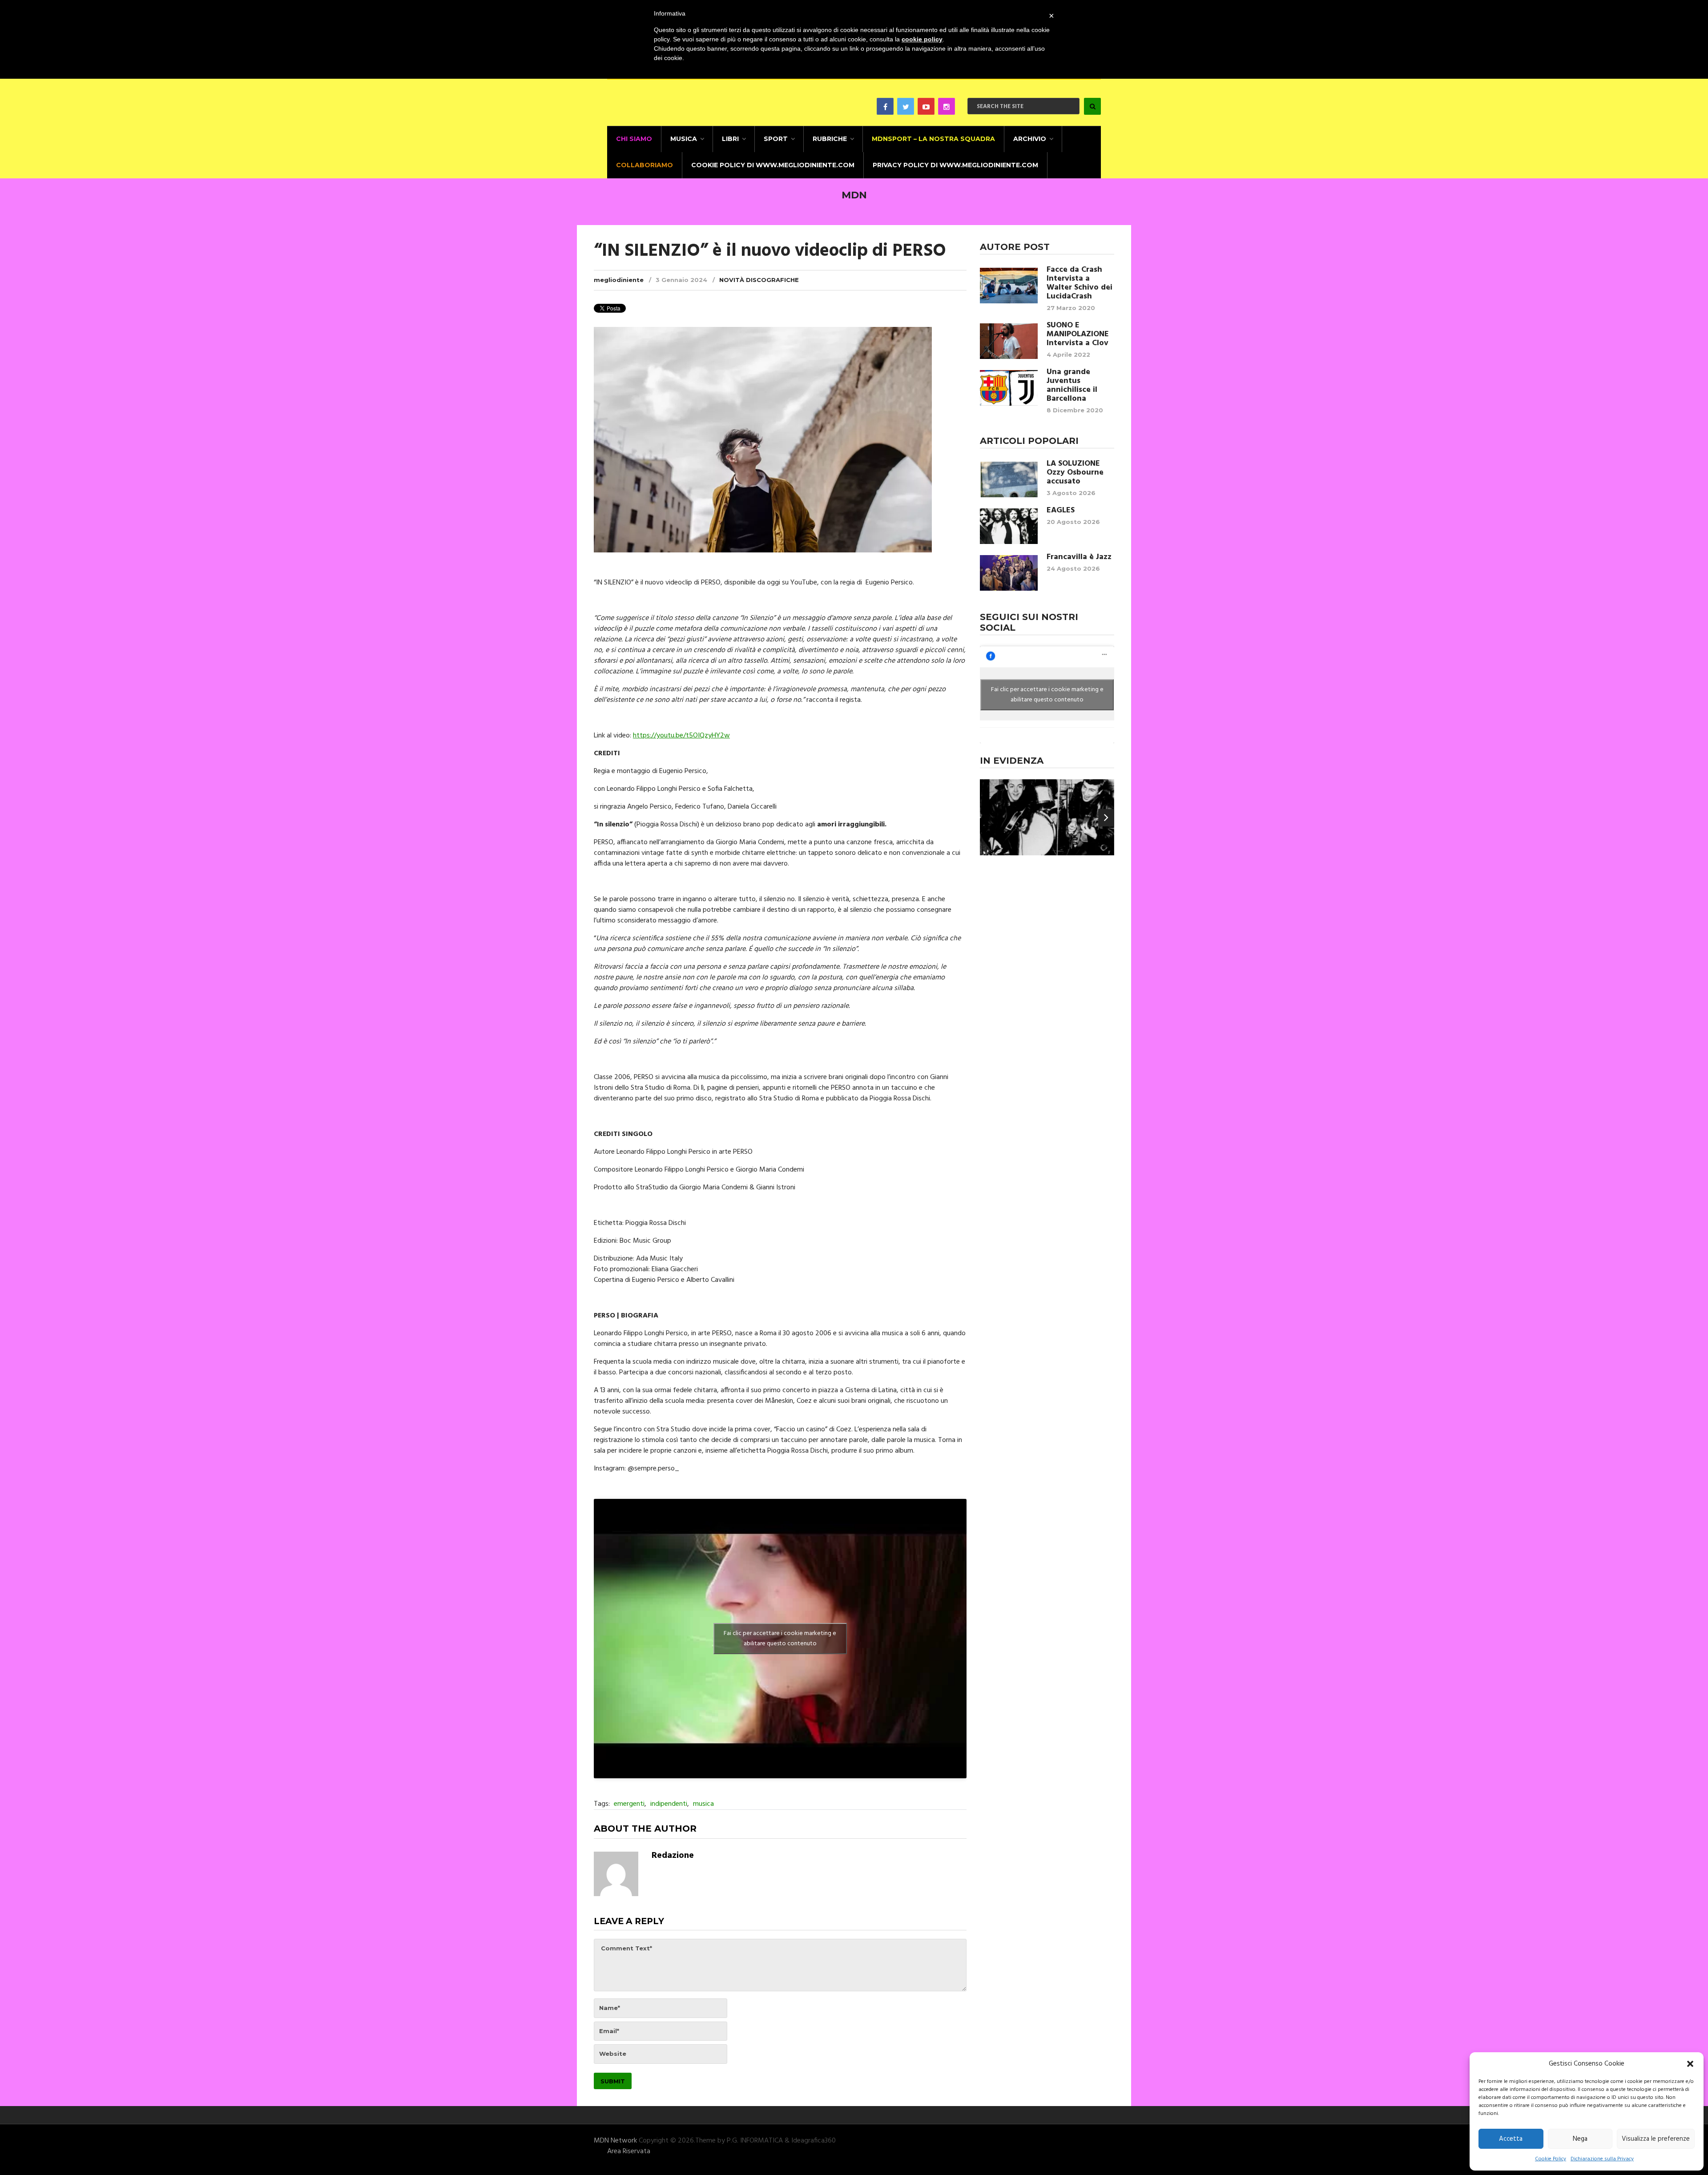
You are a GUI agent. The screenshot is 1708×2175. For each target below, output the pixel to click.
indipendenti (669, 1804)
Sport (776, 139)
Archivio (1030, 139)
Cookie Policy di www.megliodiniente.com (773, 165)
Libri (730, 139)
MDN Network (615, 2141)
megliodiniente (619, 280)
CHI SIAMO (634, 139)
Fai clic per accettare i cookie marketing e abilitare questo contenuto (780, 1639)
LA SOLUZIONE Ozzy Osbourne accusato (1075, 473)
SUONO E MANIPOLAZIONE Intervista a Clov (1078, 334)
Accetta (1511, 2139)
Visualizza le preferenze (1656, 2139)
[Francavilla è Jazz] (1009, 573)
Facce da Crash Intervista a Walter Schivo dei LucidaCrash (1080, 283)
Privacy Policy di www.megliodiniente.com (955, 165)
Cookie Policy (1551, 2159)
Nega (1580, 2139)
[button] (1690, 2064)
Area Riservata (629, 2151)
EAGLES (1061, 511)
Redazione (673, 1856)
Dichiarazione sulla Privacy (1602, 2159)
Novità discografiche (759, 280)
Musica (684, 139)
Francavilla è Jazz (1079, 557)
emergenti (629, 1804)
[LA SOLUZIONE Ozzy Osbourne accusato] (1009, 479)
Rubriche (830, 139)
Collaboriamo (645, 165)
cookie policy (922, 39)
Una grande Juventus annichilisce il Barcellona (1072, 386)
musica (703, 1804)
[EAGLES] (1009, 526)
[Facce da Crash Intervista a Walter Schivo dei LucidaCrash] (1009, 286)
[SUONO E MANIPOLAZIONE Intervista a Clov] (1009, 341)
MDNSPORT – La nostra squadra (933, 139)
